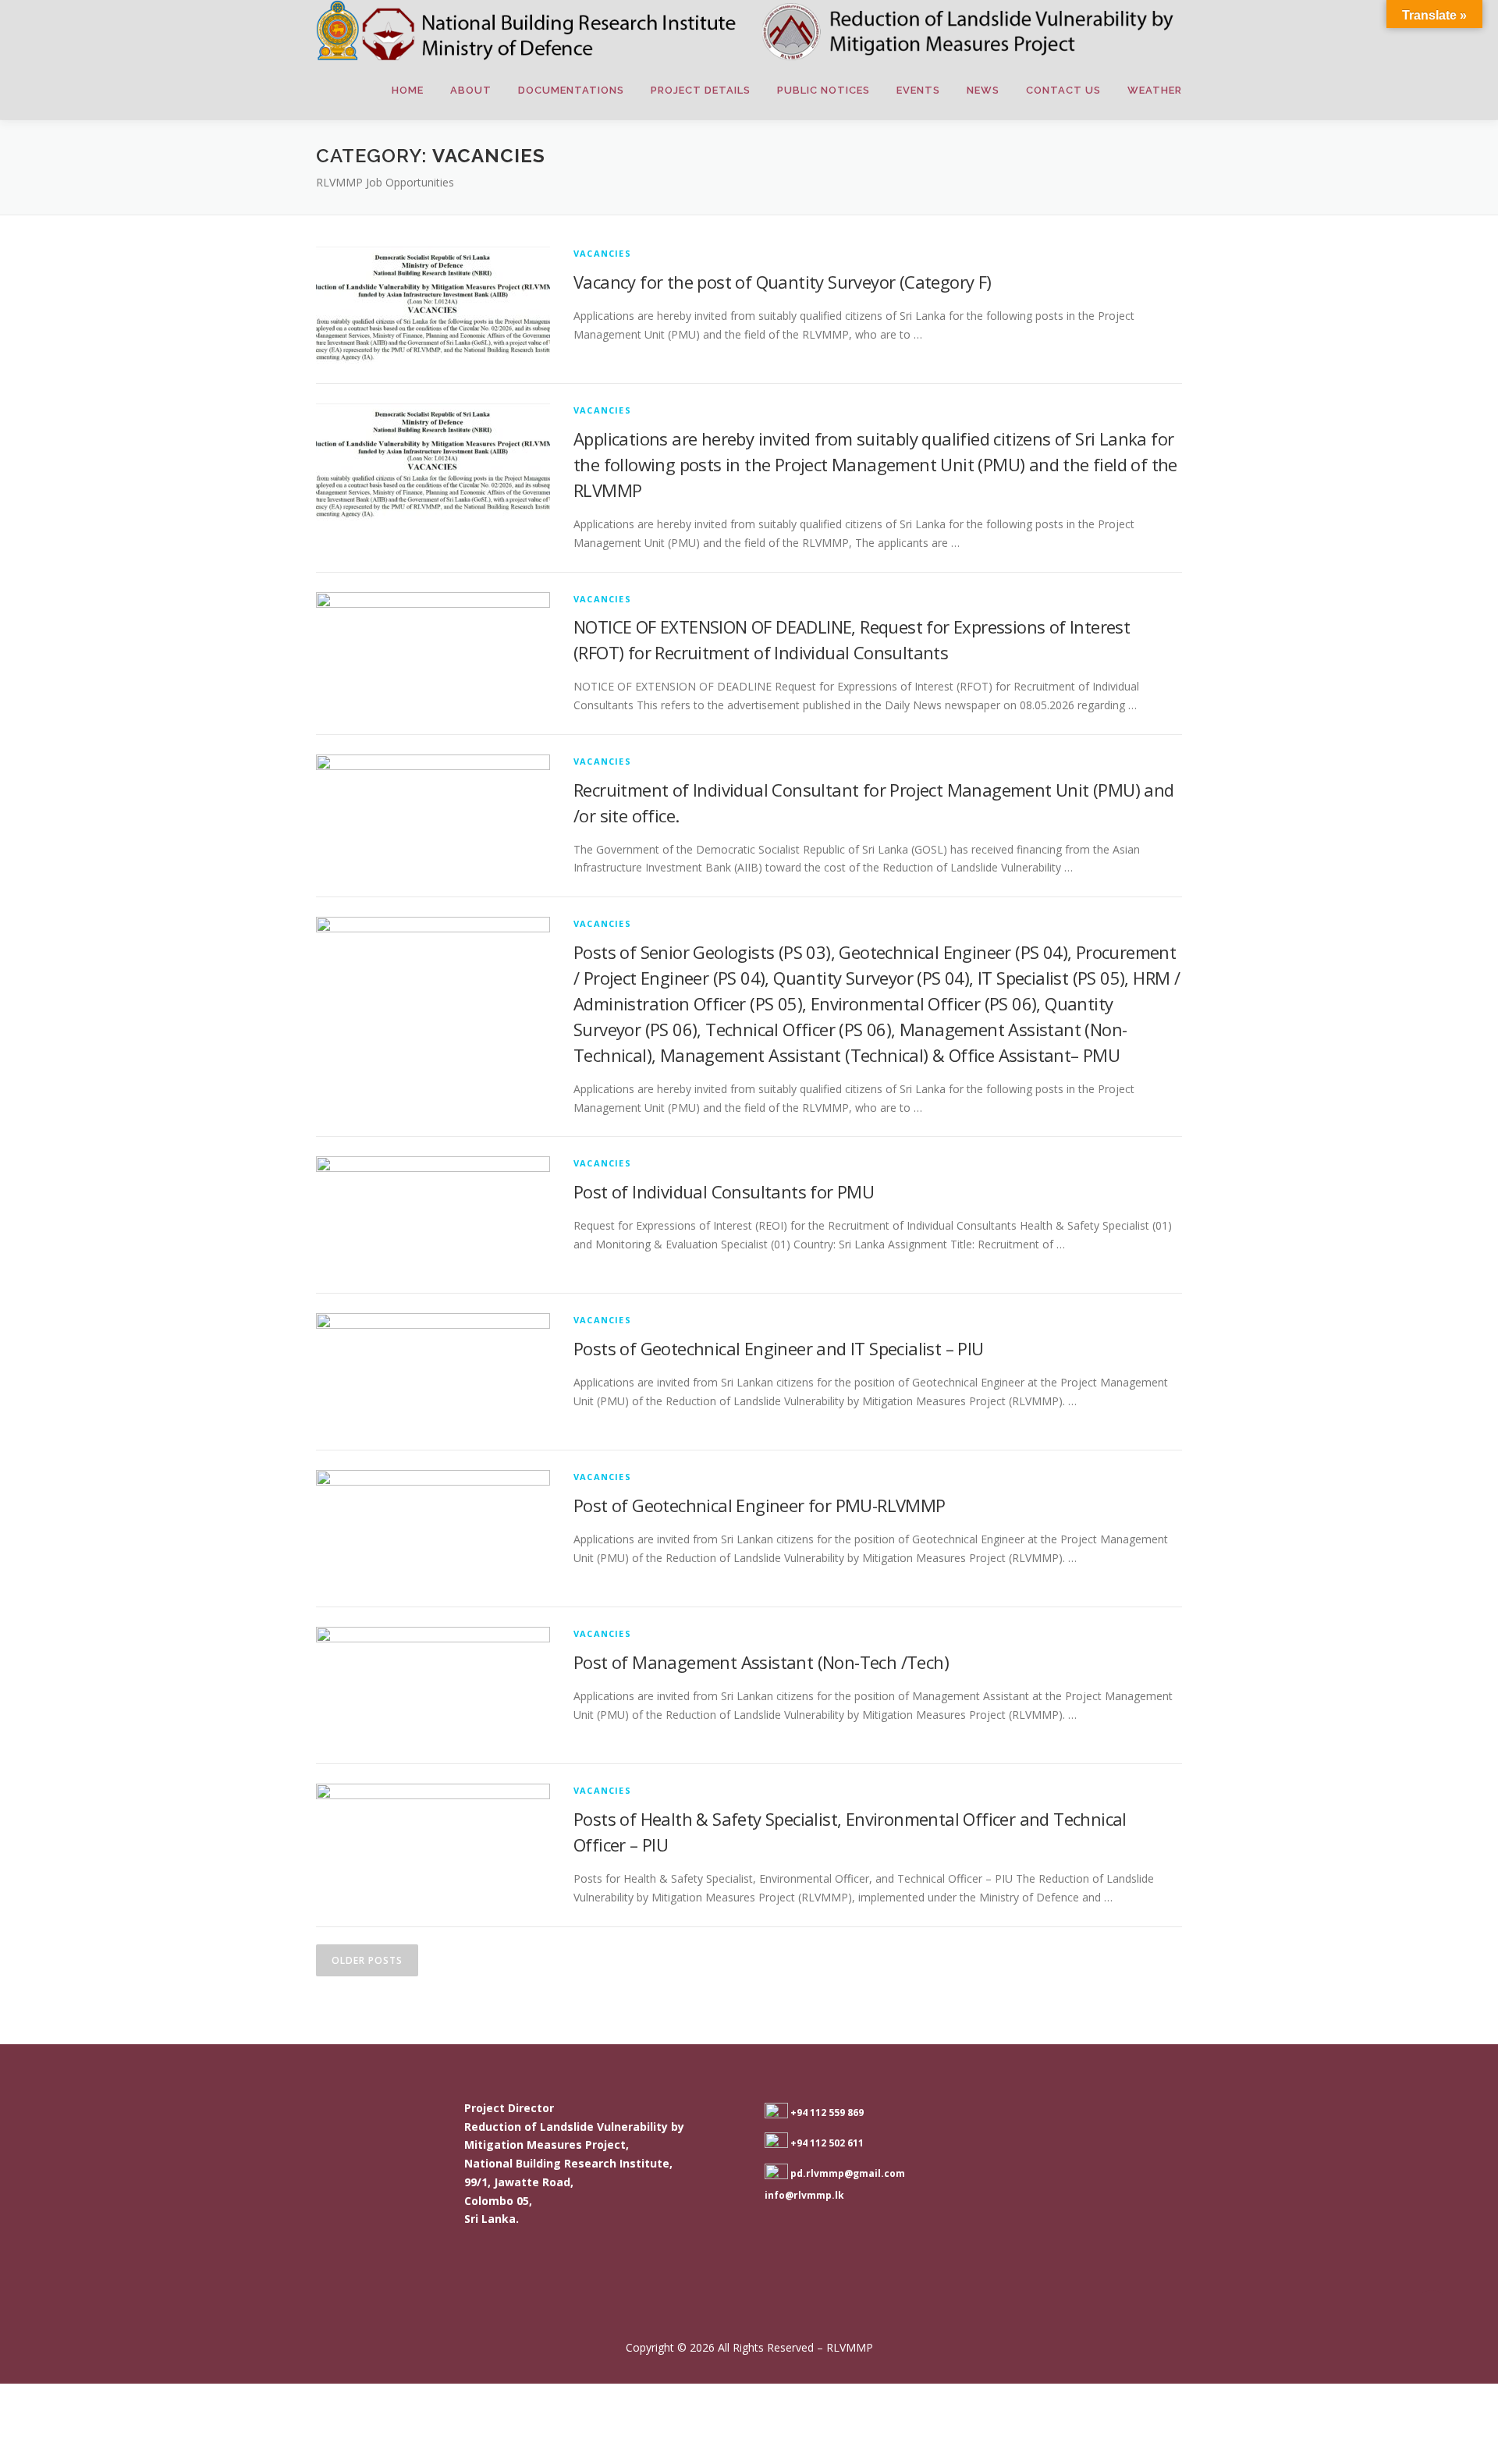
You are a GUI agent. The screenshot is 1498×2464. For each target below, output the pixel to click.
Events (918, 90)
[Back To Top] (1432, 2311)
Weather (1155, 90)
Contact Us (1063, 90)
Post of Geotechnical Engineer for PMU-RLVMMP (760, 1505)
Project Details (701, 90)
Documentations (571, 90)
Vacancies (602, 253)
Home (408, 90)
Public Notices (824, 90)
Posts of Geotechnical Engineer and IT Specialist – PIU (779, 1348)
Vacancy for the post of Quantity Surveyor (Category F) (783, 282)
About (471, 90)
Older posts (367, 1960)
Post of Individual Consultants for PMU (724, 1191)
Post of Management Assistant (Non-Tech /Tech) (761, 1662)
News (983, 90)
